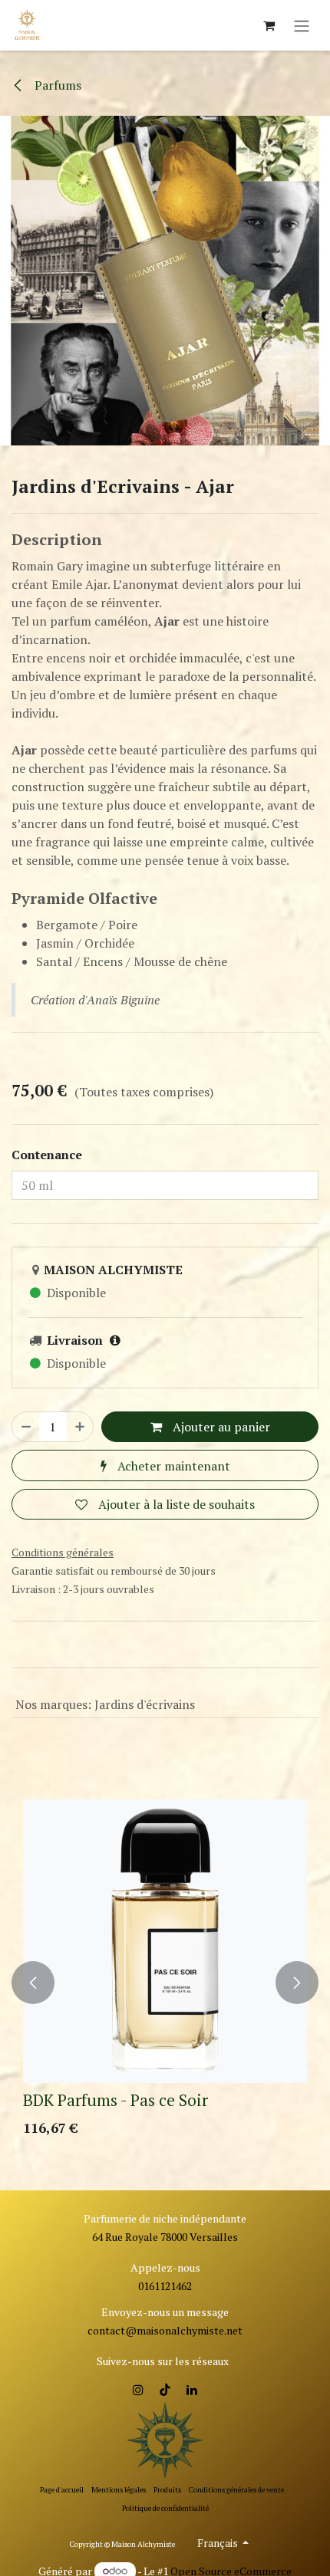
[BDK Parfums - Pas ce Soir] (165, 1941)
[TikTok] (165, 2390)
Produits (167, 2490)
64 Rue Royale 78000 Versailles (165, 2237)
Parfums (56, 85)
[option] (165, 1983)
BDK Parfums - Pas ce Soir (115, 2100)
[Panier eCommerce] (269, 25)
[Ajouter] (80, 1427)
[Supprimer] (26, 1427)
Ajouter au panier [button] (220, 1427)
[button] (33, 1983)
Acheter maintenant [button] (172, 1466)
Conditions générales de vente (236, 2490)
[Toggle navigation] (302, 25)
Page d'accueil (62, 2490)
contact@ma (119, 2330)
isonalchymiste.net (197, 2330)
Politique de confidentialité (165, 2508)
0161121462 (165, 2286)
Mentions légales (119, 2490)
